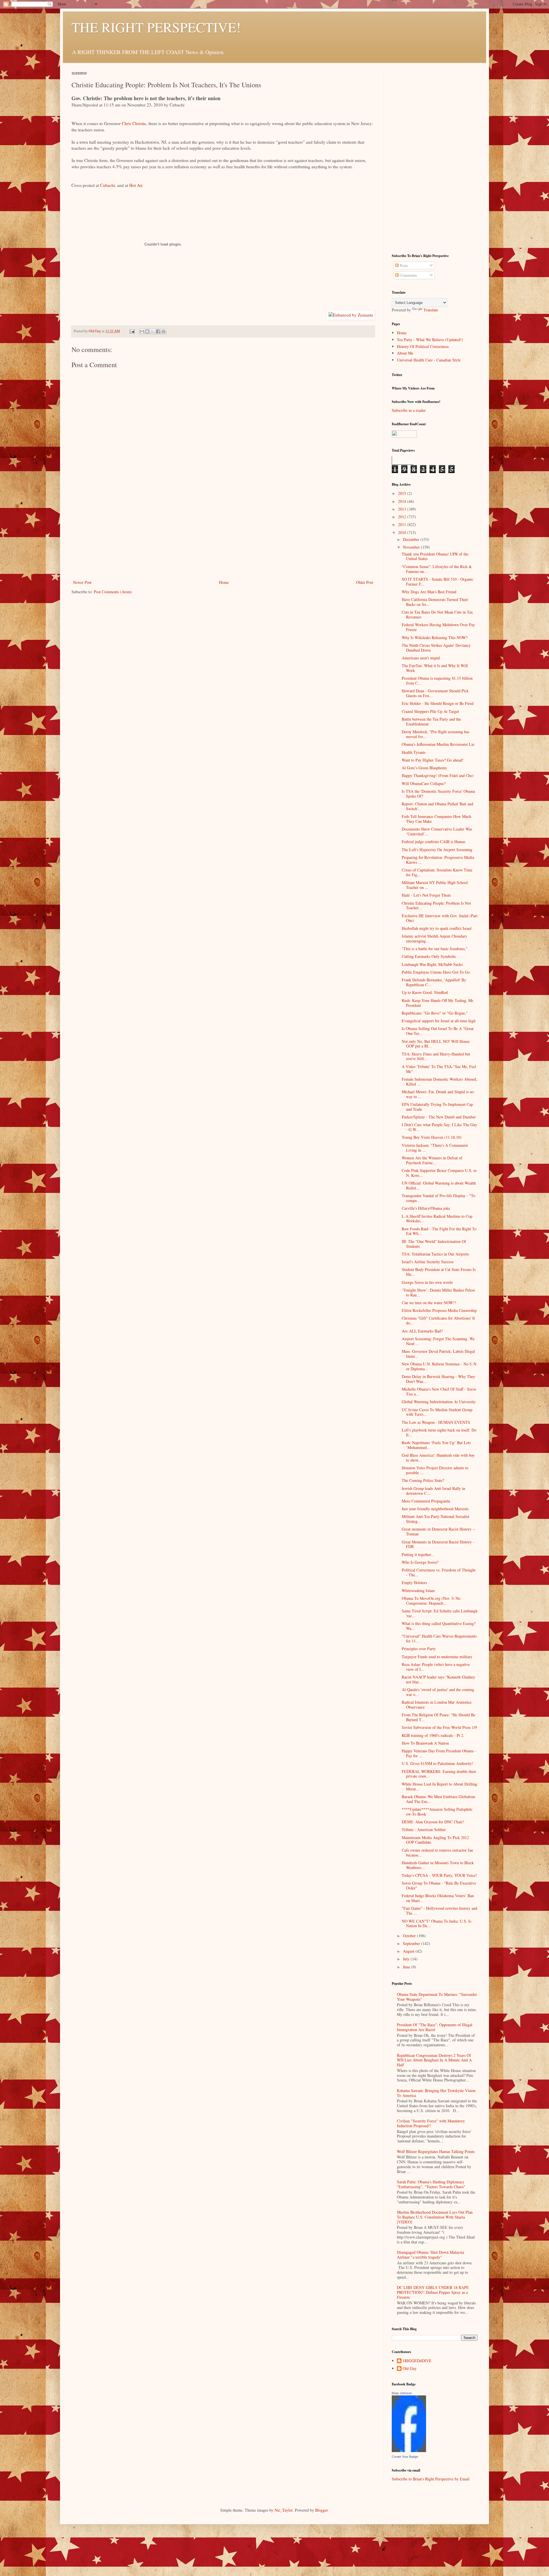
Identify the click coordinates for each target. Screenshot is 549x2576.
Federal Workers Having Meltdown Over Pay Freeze (438, 627)
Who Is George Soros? (420, 1562)
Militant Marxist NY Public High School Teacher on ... (435, 885)
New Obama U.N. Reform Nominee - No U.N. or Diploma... (440, 1366)
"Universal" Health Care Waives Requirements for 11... (439, 1638)
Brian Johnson (402, 2393)
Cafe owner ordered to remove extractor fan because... (437, 1853)
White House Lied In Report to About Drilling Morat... (439, 1786)
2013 (403, 509)
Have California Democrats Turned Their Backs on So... (435, 602)
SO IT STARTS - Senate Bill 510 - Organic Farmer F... (437, 582)
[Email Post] (132, 331)
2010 (403, 532)
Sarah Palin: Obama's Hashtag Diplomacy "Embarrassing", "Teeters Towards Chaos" (431, 2184)
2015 (403, 493)
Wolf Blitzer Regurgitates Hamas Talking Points (436, 2151)
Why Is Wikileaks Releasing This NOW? (435, 637)
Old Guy (410, 2369)
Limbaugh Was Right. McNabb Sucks (432, 964)
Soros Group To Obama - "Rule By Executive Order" (439, 1885)
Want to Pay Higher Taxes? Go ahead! (433, 760)
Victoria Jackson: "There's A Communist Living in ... (435, 1148)
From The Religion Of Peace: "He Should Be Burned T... (438, 1717)
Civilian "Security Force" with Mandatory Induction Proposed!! (431, 2123)
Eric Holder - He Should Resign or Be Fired (438, 703)
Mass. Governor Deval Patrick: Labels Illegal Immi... (438, 1354)
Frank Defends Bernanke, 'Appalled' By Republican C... (434, 982)
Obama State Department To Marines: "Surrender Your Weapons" (437, 1997)
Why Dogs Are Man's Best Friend (429, 592)
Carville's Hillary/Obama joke (426, 1208)
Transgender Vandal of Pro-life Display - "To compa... (438, 1198)
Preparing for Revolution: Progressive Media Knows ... (438, 860)
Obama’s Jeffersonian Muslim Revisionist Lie (438, 744)
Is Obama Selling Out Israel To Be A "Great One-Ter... (438, 1031)
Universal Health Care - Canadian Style (429, 360)
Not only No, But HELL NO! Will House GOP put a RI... (436, 1044)
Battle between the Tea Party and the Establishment (431, 721)
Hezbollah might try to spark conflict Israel (437, 928)
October (410, 1936)
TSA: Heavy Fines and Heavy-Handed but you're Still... (436, 1056)
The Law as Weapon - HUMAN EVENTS (436, 1422)
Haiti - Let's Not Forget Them (426, 895)
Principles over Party (419, 1649)
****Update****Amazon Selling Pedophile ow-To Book (437, 1812)
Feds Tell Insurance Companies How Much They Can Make (436, 819)
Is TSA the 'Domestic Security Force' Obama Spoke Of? (438, 794)
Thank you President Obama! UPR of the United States (435, 556)
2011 (403, 524)
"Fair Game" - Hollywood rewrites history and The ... (439, 1911)
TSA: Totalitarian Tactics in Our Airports (435, 1254)
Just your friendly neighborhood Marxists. (436, 1509)
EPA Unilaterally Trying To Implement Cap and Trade (437, 1107)
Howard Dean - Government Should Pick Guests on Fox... (435, 693)
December (412, 539)
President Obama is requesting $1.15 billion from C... (437, 681)
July (407, 1959)
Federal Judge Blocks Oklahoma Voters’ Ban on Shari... (438, 1898)
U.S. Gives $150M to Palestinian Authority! (437, 1763)
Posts (403, 265)
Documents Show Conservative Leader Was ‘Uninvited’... (437, 831)
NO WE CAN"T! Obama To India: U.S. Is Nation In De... (436, 1923)
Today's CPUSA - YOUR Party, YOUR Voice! (439, 1875)
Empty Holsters (414, 1582)
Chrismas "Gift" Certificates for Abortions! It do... (438, 1320)
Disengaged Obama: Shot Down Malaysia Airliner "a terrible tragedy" (430, 2255)
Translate (431, 310)
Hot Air (136, 185)
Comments (408, 275)
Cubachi (108, 185)
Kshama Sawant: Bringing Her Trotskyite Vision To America (436, 2093)
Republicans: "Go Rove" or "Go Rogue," (435, 1013)
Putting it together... (418, 1554)
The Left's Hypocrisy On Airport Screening (437, 850)
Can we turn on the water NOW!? (429, 1303)
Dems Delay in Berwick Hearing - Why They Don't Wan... (438, 1379)
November (412, 547)
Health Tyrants (414, 752)
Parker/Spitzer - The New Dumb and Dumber (439, 1117)
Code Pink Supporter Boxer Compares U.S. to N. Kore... (439, 1173)
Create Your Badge (405, 2457)
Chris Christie (134, 123)
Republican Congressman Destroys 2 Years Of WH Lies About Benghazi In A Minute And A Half (434, 2060)
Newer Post (82, 582)
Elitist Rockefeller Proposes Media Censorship (439, 1310)
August (409, 1951)
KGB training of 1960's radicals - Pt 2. (433, 1735)
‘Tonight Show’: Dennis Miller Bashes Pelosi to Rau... (438, 1292)
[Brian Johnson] (409, 2451)
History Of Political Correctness (423, 346)
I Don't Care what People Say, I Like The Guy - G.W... (439, 1127)
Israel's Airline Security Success (428, 1262)
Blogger (321, 2510)
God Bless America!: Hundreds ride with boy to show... (438, 1458)
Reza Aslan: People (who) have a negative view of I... (436, 1667)
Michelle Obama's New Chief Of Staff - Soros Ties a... (439, 1391)
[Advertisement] (223, 536)
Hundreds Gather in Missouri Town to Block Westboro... (438, 1865)
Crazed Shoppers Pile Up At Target (430, 711)
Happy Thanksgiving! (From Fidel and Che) (438, 775)
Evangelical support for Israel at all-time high (439, 1021)
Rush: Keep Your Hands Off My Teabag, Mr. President (438, 1003)
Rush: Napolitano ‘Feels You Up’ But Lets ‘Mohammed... (436, 1445)
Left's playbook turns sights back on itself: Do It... (439, 1432)
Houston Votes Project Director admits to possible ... (435, 1470)
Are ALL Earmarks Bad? (422, 1331)
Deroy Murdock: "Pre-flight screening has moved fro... (435, 734)
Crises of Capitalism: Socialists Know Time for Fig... (437, 872)
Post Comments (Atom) (113, 592)
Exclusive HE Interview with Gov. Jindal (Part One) (440, 918)
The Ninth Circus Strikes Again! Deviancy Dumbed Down (436, 648)
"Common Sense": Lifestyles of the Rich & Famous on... (437, 569)
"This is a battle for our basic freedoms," (435, 949)
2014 (403, 501)
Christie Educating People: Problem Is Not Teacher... (436, 906)
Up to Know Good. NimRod (425, 992)
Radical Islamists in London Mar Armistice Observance (437, 1705)
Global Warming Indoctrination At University (439, 1402)
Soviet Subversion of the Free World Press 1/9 (439, 1727)
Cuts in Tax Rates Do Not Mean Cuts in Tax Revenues (437, 614)
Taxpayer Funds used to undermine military (437, 1657)
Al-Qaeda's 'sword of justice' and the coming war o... (438, 1692)
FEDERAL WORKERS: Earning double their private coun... (439, 1774)
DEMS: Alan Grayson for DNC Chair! (433, 1822)
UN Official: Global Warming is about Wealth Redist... (439, 1185)
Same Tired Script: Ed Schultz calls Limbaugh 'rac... (440, 1613)
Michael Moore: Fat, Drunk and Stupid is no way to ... (438, 1094)
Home (224, 582)
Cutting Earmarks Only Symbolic (429, 956)
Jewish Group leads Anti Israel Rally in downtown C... (433, 1491)
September (412, 1943)
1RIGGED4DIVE (417, 2361)
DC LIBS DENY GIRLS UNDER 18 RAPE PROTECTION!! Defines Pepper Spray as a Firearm (433, 2292)
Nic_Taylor (284, 2510)
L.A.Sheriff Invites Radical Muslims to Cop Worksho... (437, 1219)
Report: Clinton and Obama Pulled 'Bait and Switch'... (437, 806)
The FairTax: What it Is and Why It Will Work (435, 668)
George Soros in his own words (427, 1282)
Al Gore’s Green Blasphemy (424, 768)
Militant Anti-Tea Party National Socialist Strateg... (435, 1519)
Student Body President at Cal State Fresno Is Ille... (439, 1272)
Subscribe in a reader (409, 410)
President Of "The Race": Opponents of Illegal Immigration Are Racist (435, 2027)
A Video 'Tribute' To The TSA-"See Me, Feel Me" (439, 1069)
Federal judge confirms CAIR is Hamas (433, 842)
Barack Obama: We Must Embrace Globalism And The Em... (438, 1799)
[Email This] (142, 331)
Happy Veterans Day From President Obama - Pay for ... (439, 1753)
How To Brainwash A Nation (425, 1743)
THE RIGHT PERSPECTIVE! (156, 27)
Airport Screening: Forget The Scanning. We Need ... (438, 1341)
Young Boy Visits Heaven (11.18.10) (432, 1137)
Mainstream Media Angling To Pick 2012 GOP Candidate (435, 1840)
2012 (403, 517)
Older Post (365, 582)
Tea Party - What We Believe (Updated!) (430, 340)
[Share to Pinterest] (164, 331)
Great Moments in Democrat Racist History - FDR (438, 1544)
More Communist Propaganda (426, 1501)
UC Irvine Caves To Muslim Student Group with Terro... (437, 1412)
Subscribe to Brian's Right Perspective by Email (431, 2479)
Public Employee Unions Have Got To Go (436, 972)
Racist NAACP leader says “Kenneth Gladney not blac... (438, 1679)
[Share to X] (153, 331)
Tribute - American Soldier (424, 1829)
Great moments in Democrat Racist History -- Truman (439, 1531)
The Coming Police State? (423, 1480)
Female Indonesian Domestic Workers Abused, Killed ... (439, 1082)
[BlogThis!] (147, 331)
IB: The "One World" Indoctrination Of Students (434, 1244)
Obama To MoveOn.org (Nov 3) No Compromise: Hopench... (431, 1601)
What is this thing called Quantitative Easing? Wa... (439, 1626)
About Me (405, 353)
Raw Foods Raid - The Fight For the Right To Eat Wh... (439, 1231)
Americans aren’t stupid (421, 658)
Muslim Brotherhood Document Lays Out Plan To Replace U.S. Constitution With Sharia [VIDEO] (435, 2217)
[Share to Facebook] (158, 331)
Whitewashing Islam (418, 1591)
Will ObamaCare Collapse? (424, 783)
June (407, 1967)
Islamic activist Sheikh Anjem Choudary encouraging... (434, 938)
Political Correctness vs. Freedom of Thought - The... (439, 1572)
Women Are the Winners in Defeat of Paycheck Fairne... (432, 1160)
